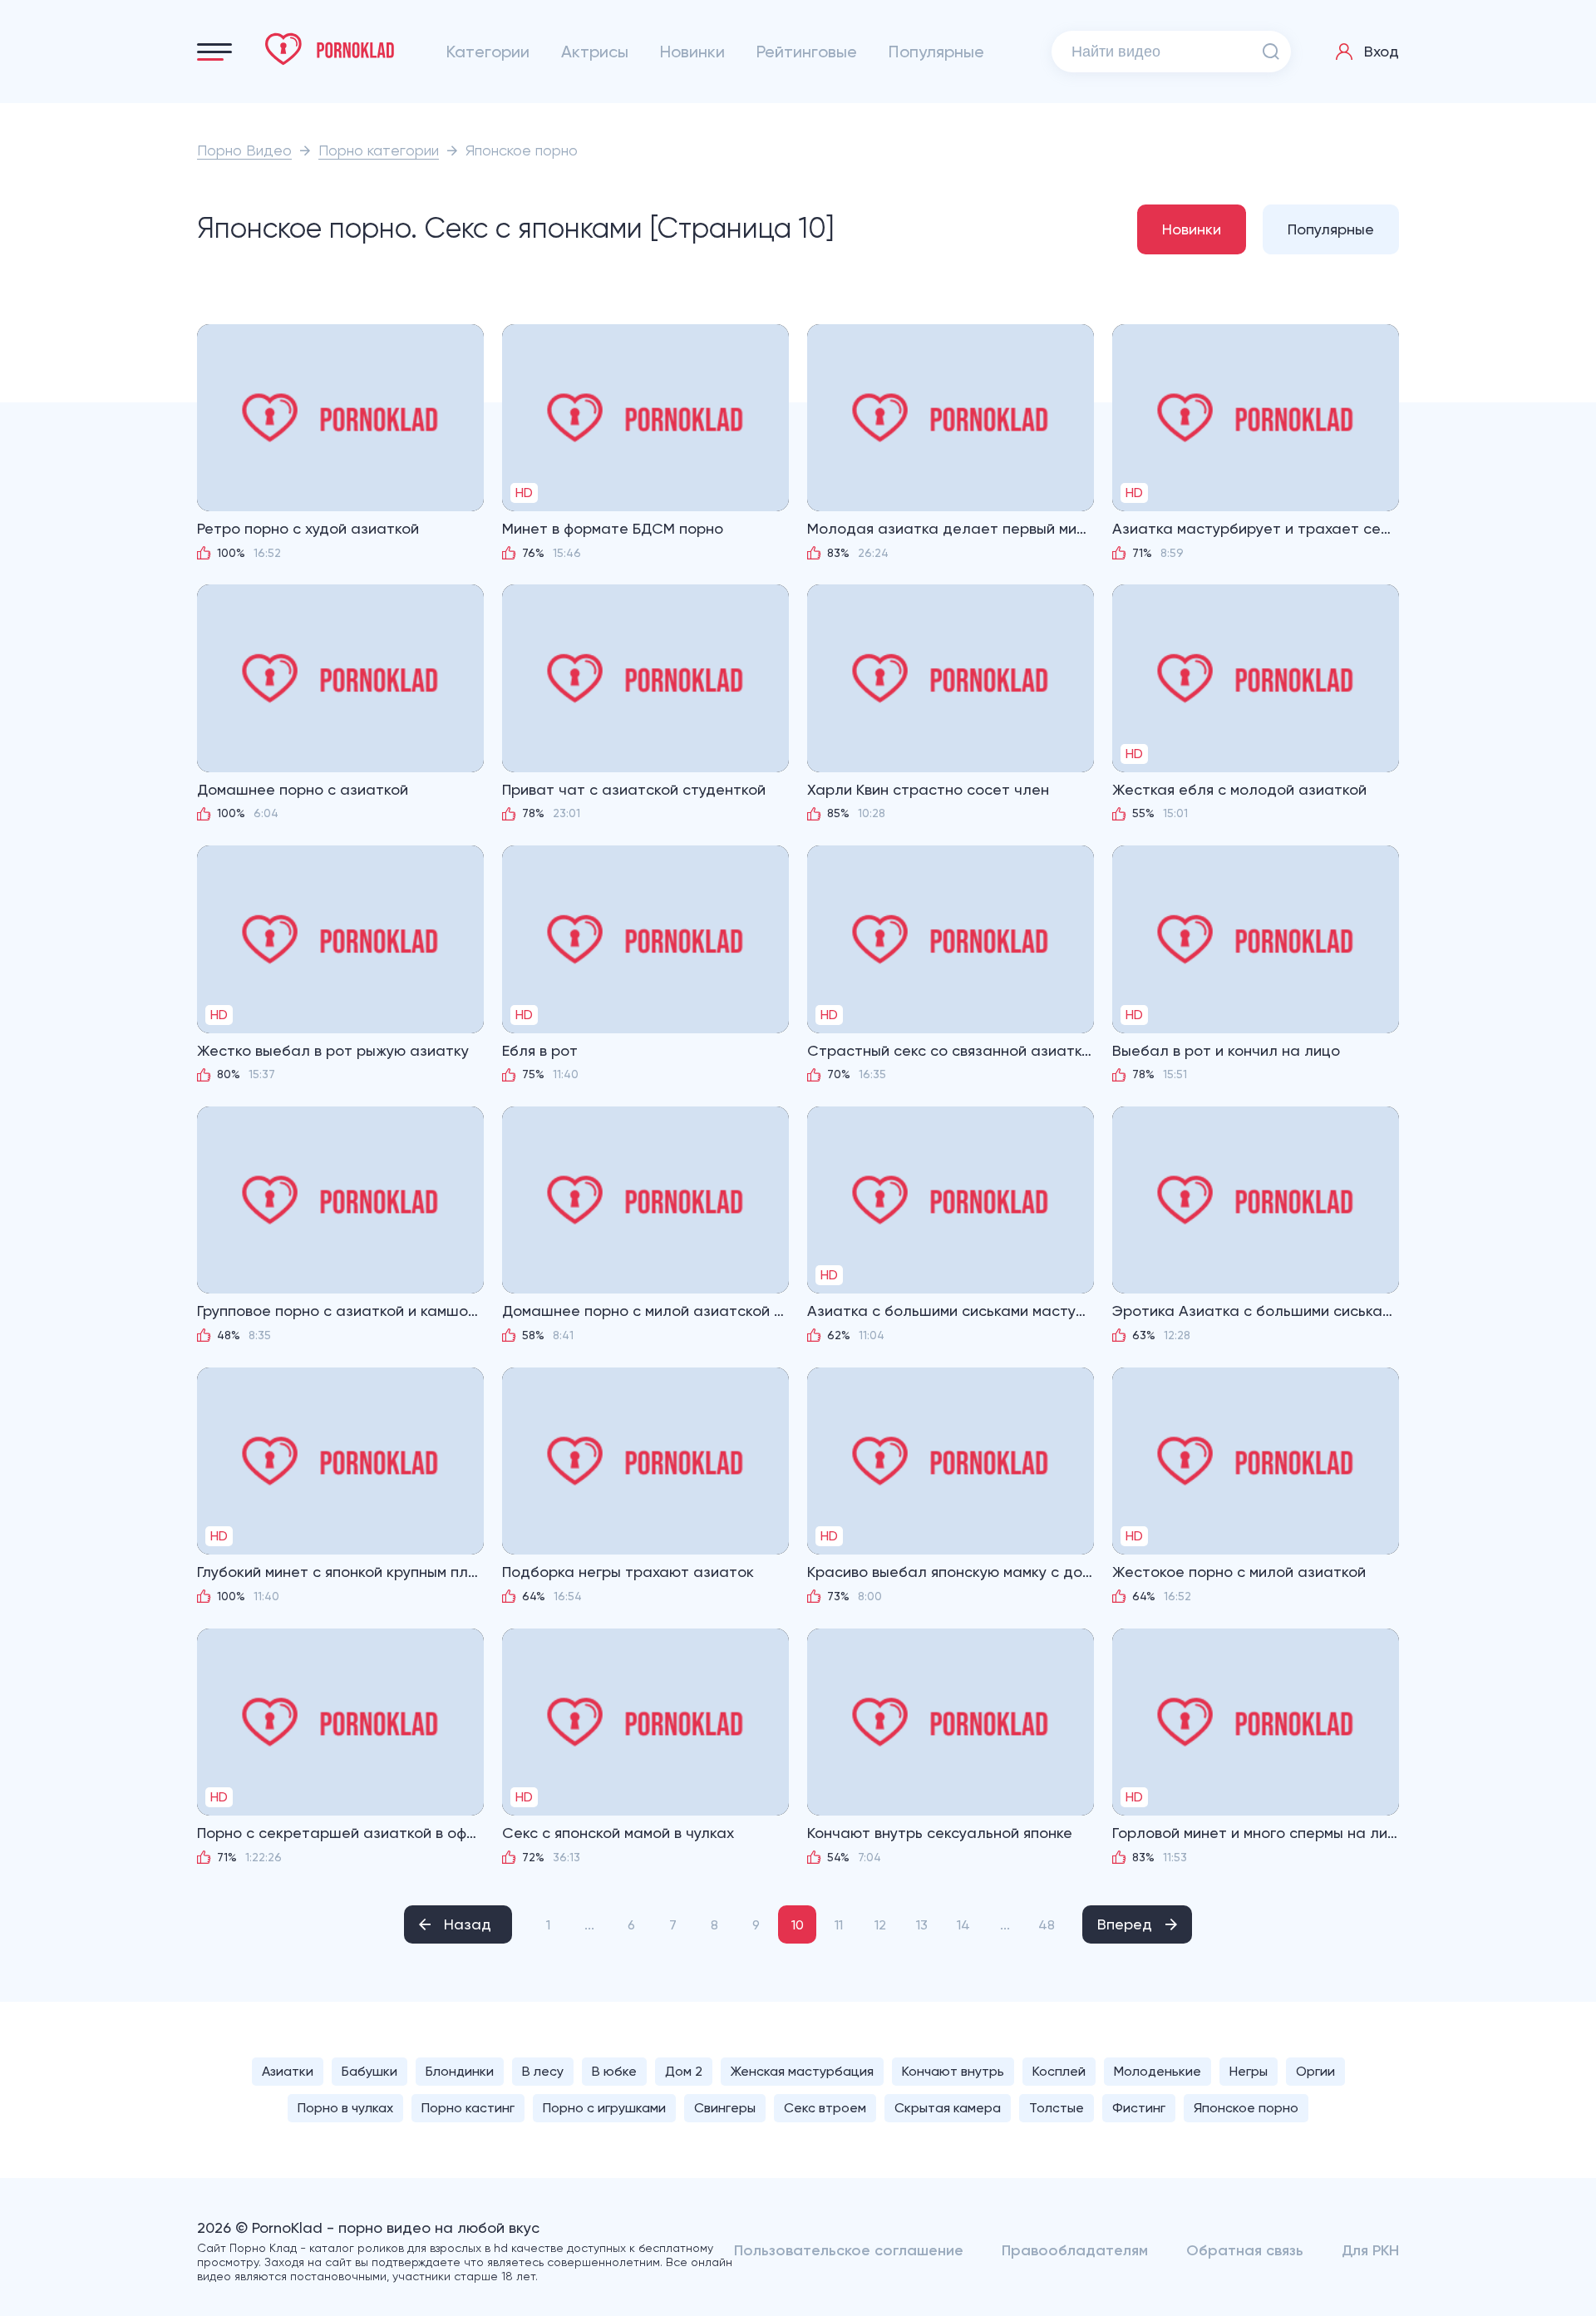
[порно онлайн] (330, 49)
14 (963, 1925)
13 (922, 1925)
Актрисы (595, 52)
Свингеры (725, 2108)
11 (839, 1925)
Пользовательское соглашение (849, 2250)
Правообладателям (1075, 2250)
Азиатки (288, 2071)
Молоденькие (1158, 2071)
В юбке (614, 2071)
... (589, 1925)
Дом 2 (684, 2071)
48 (1047, 1925)
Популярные (936, 52)
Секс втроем (825, 2108)
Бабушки (369, 2071)
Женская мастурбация (802, 2071)
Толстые (1057, 2108)
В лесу (543, 2071)
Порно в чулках (345, 2108)
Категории (488, 52)
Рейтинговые (807, 52)
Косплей (1059, 2071)
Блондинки (460, 2071)
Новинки (692, 52)
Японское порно (1246, 2108)
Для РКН (1370, 2250)
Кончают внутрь (953, 2071)
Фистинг (1139, 2108)
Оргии (1315, 2071)
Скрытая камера (948, 2108)
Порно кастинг (468, 2108)
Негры (1249, 2071)
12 (880, 1925)
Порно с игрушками (604, 2108)
